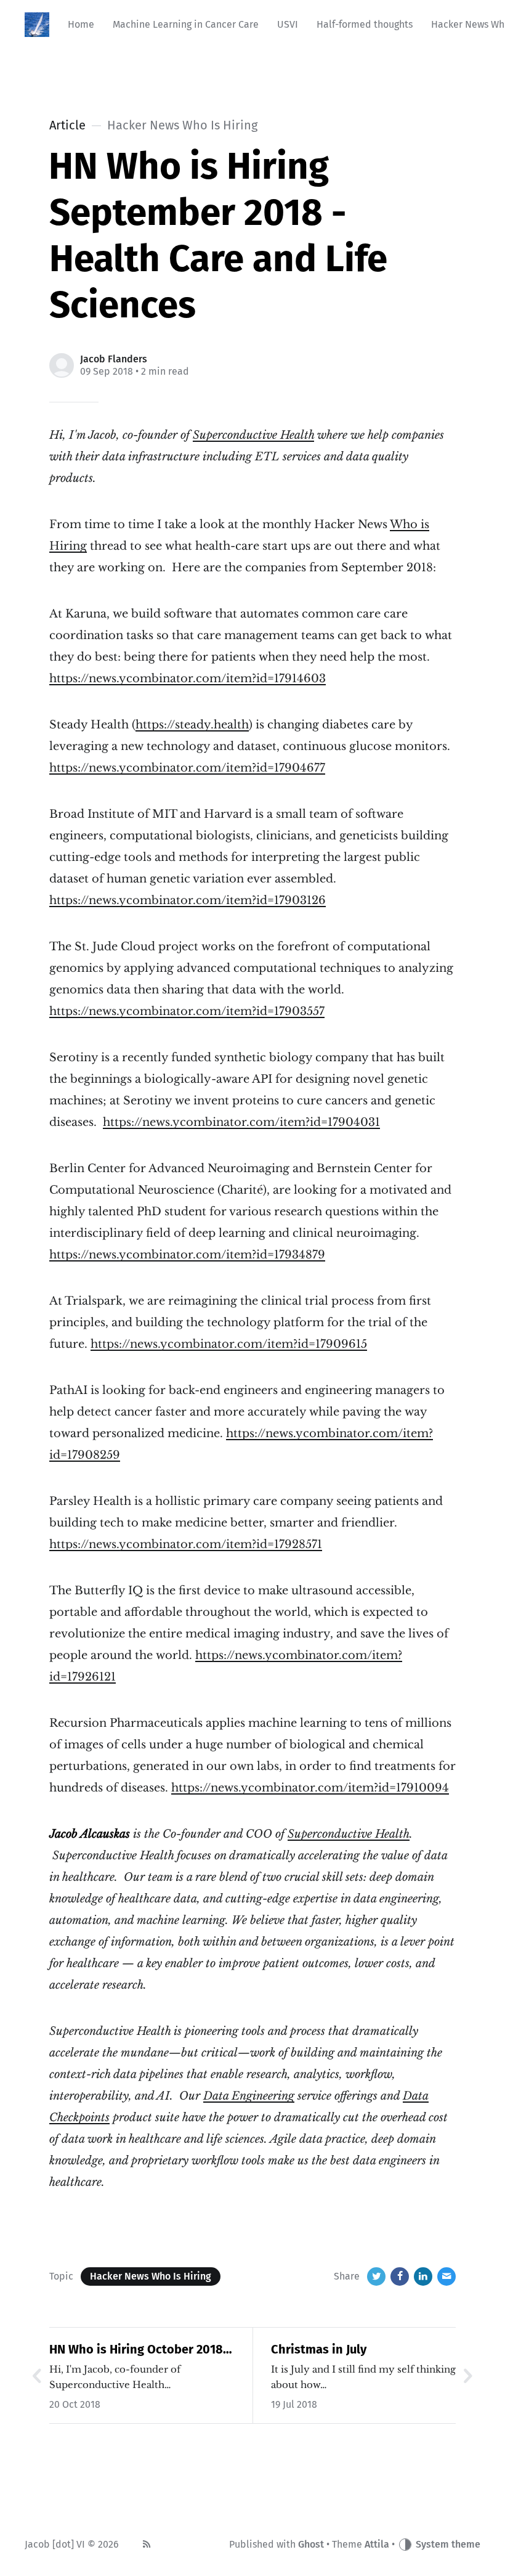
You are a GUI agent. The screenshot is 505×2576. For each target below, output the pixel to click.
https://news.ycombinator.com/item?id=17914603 (188, 679)
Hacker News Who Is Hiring (151, 2276)
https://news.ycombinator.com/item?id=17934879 (187, 1255)
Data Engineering (249, 2096)
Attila (377, 2544)
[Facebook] (400, 2276)
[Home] (37, 25)
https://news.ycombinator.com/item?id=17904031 (241, 1122)
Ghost (311, 2544)
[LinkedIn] (423, 2276)
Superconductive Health (253, 435)
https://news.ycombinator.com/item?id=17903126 (188, 900)
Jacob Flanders (114, 359)
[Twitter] (376, 2276)
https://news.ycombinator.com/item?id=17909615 (229, 1344)
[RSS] (147, 2545)
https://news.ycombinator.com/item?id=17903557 (187, 1011)
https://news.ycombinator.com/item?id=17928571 (186, 1544)
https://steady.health (192, 725)
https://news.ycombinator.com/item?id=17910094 (310, 1788)
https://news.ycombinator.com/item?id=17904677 (187, 768)
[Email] (446, 2276)
